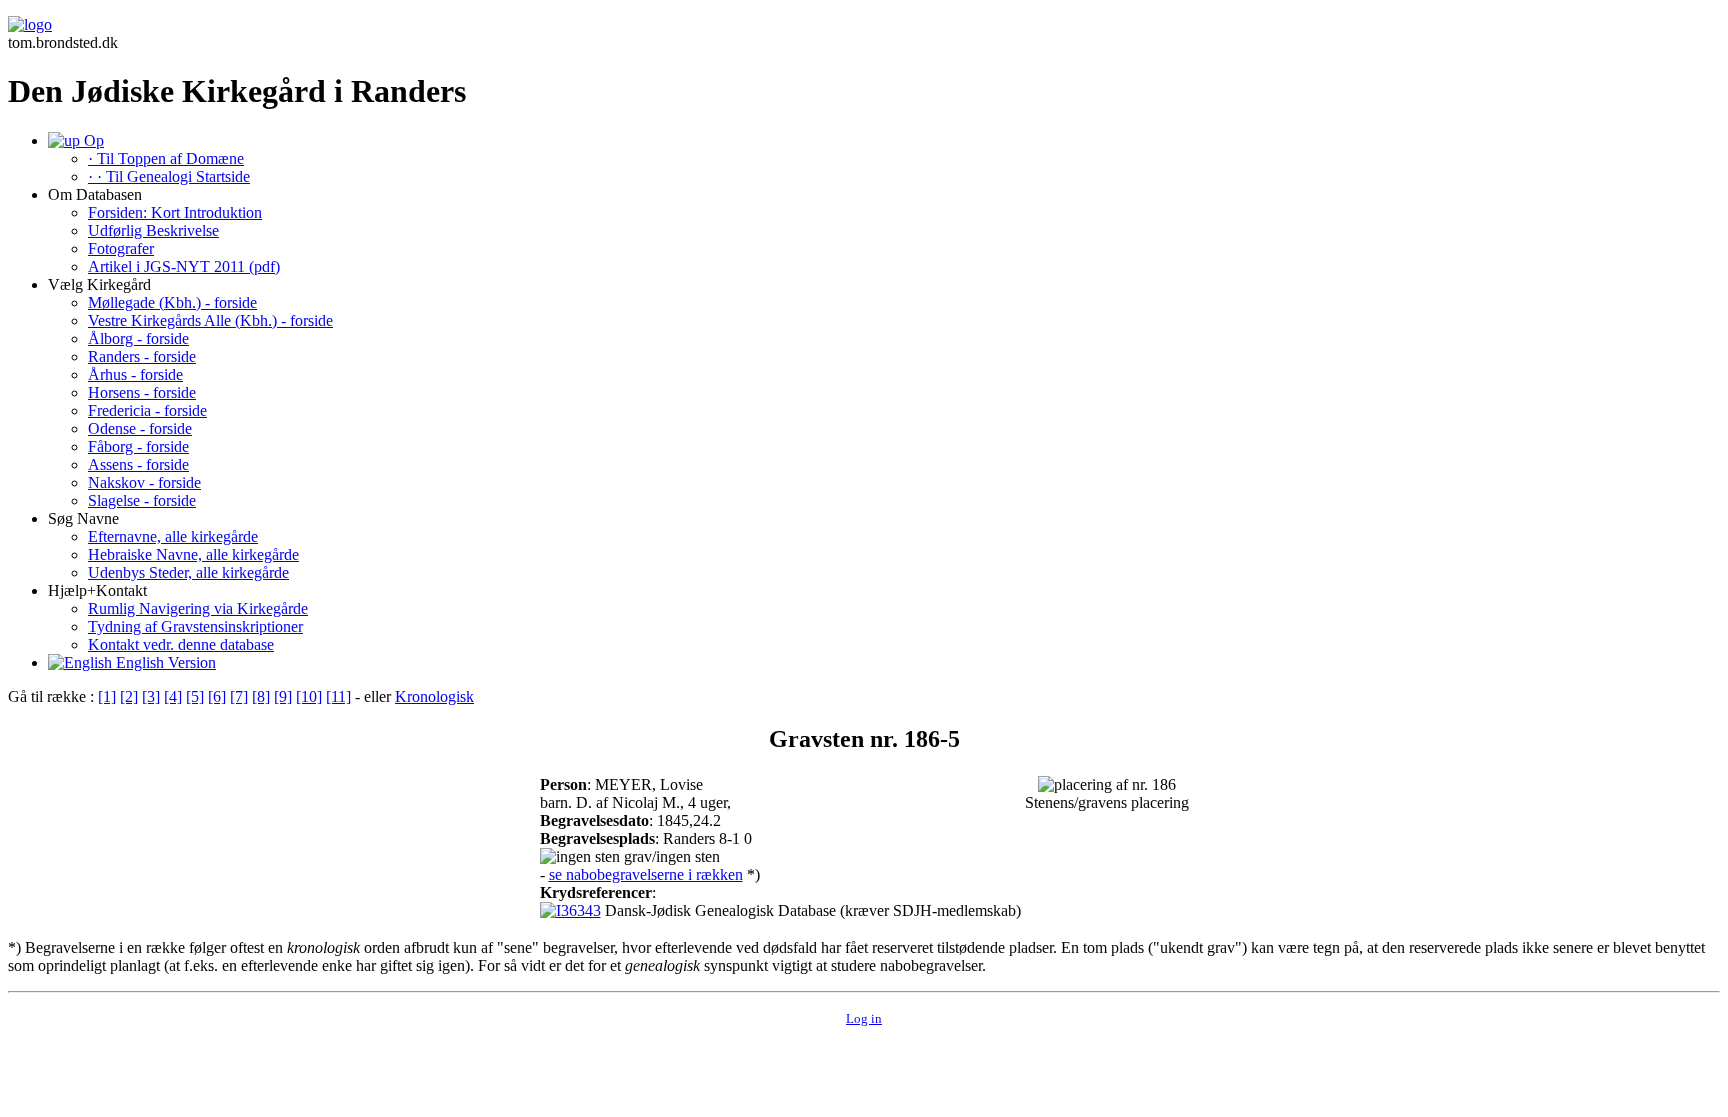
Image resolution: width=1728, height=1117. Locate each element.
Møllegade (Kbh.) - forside (172, 302)
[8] (261, 696)
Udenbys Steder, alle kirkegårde (188, 572)
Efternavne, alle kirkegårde (173, 536)
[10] (309, 696)
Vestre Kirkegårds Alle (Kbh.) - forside (210, 320)
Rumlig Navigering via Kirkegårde (198, 608)
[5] (195, 696)
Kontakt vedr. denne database (181, 644)
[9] (283, 696)
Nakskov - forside (144, 482)
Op (92, 140)
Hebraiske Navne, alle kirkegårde (193, 554)
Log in (864, 1018)
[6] (217, 696)
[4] (173, 696)
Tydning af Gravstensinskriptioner (195, 626)
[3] (151, 696)
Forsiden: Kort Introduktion (175, 212)
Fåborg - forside (138, 446)
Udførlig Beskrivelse (153, 230)
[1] (107, 696)
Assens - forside (138, 464)
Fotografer (121, 248)
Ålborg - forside (138, 338)
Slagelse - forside (142, 500)
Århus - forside (135, 374)
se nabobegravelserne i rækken (646, 874)
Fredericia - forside (147, 410)
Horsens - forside (142, 392)
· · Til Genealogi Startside (169, 176)
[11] (338, 696)
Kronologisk (434, 696)
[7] (239, 696)
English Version (164, 662)
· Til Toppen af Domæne (166, 158)
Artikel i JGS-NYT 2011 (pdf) (184, 266)
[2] (129, 696)
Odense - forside (140, 428)
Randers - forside (142, 356)
